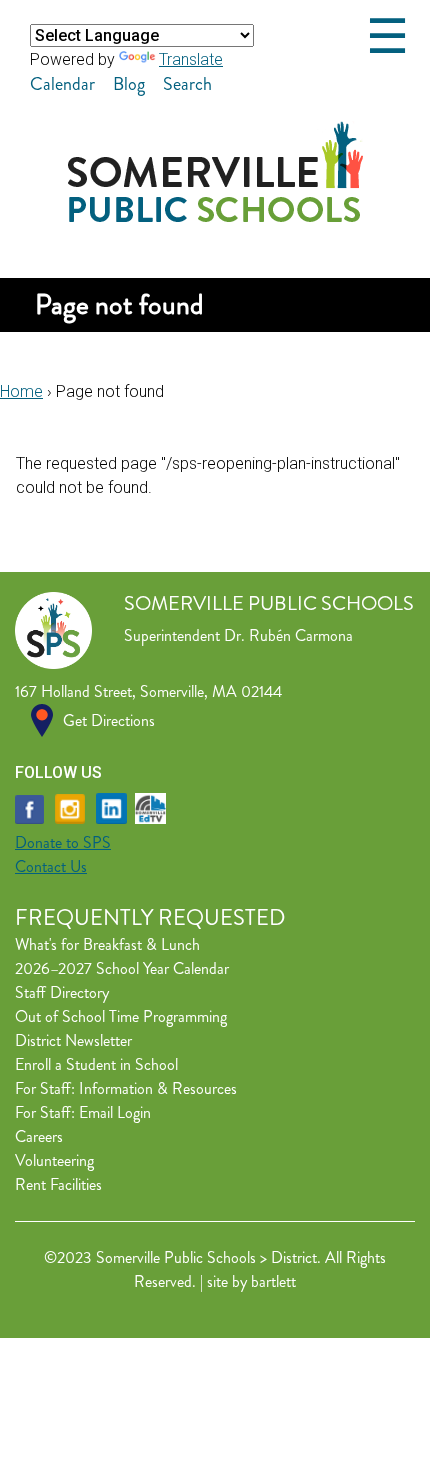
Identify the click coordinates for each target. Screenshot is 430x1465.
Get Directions (109, 720)
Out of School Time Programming (121, 1016)
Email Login (115, 1112)
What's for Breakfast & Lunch (107, 944)
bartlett (273, 1281)
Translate (191, 59)
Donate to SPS (63, 842)
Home (21, 391)
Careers (39, 1136)
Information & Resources (158, 1088)
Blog (129, 84)
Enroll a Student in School (96, 1064)
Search (187, 84)
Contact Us (51, 866)
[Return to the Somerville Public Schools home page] (215, 216)
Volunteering (54, 1160)
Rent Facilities (58, 1184)
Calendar (62, 84)
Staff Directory (62, 992)
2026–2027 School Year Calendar (122, 968)
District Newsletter (73, 1040)
